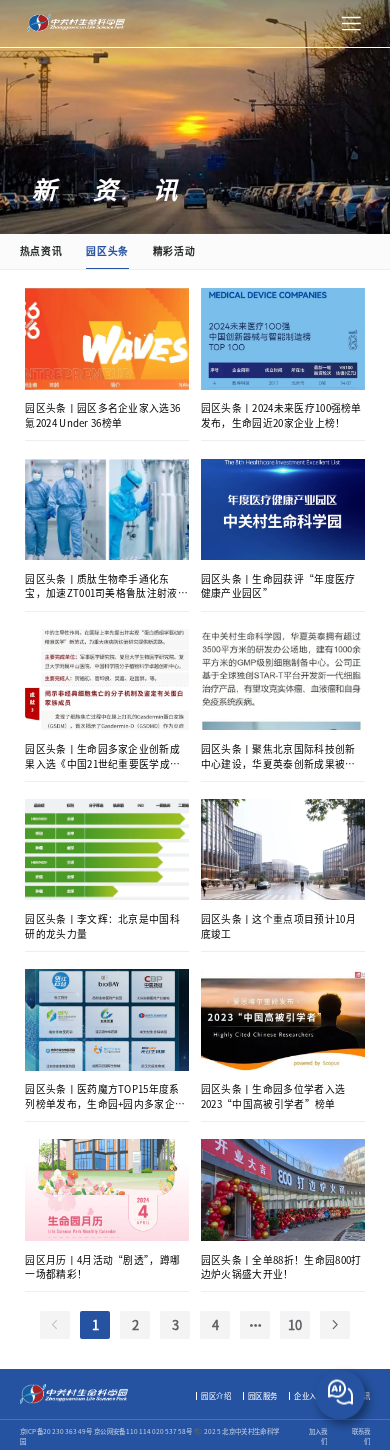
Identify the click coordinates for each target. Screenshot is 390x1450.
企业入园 (309, 1395)
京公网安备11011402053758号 (144, 1431)
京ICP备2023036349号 (57, 1431)
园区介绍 (216, 1395)
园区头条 (107, 251)
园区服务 (263, 1395)
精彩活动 (174, 251)
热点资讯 (41, 251)
